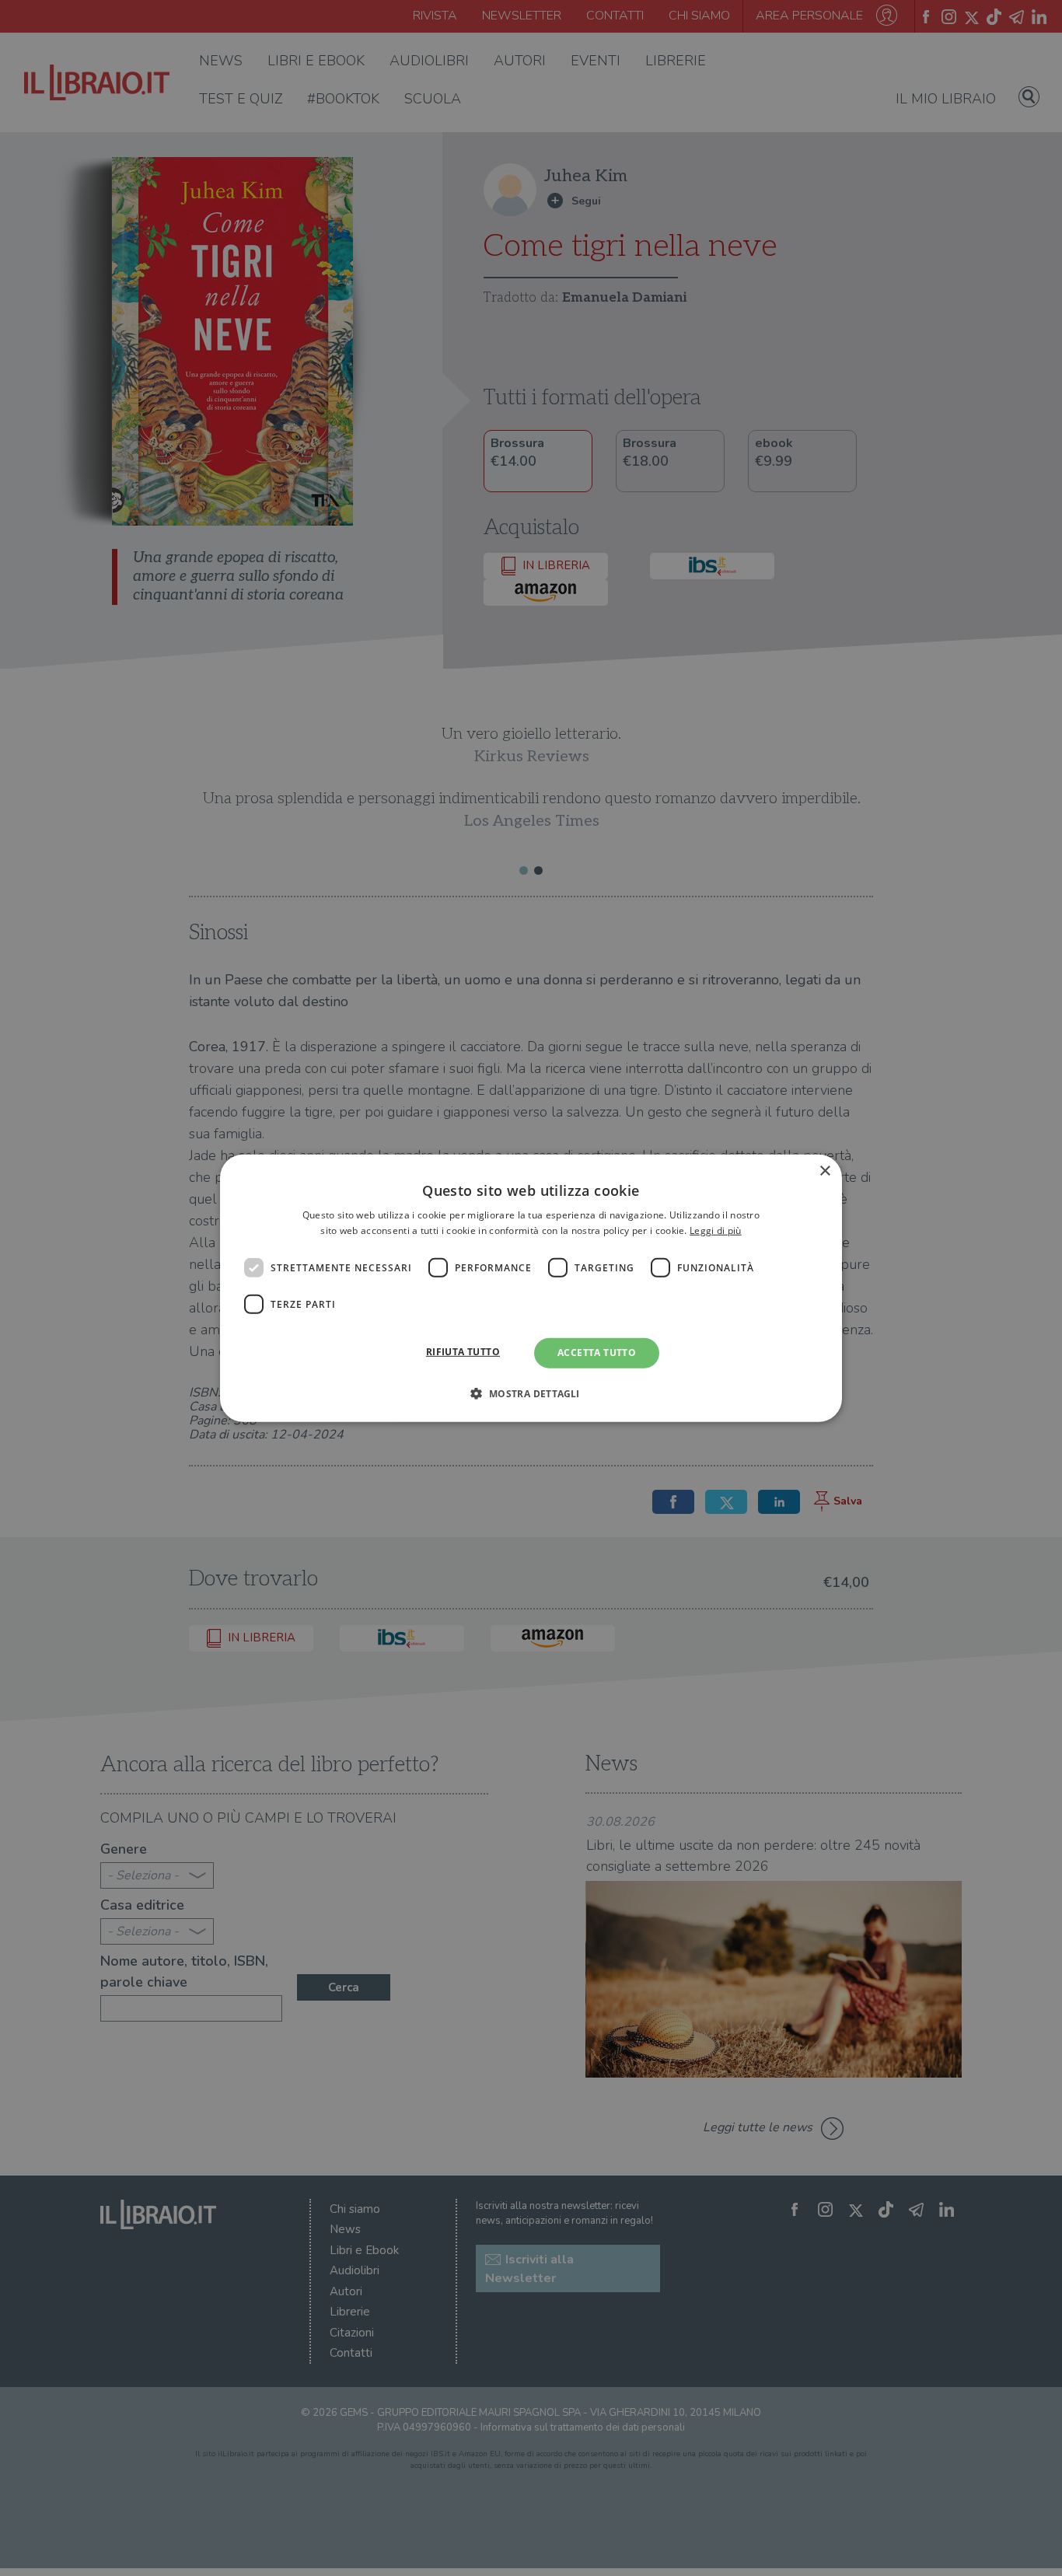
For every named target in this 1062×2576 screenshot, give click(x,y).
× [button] (824, 1171)
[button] (531, 1393)
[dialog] (531, 1288)
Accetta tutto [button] (597, 1353)
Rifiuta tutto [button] (463, 1352)
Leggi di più (716, 1230)
